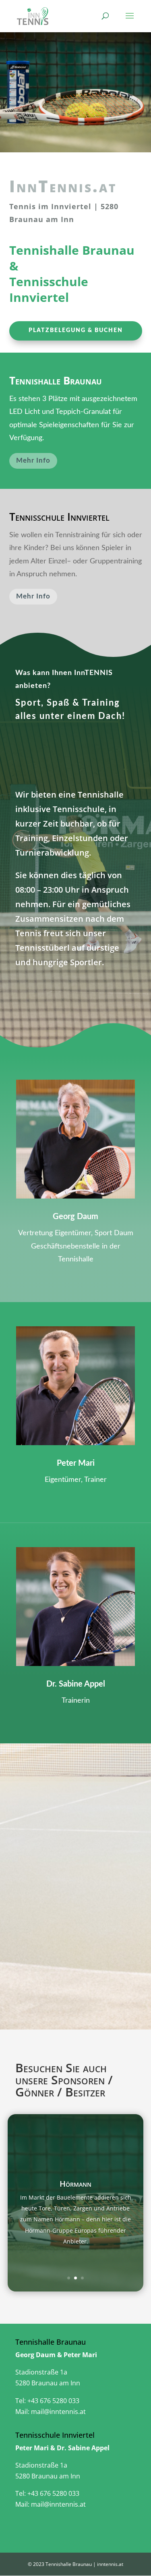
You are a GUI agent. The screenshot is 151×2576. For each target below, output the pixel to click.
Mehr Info (33, 460)
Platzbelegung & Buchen (76, 330)
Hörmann (75, 2184)
